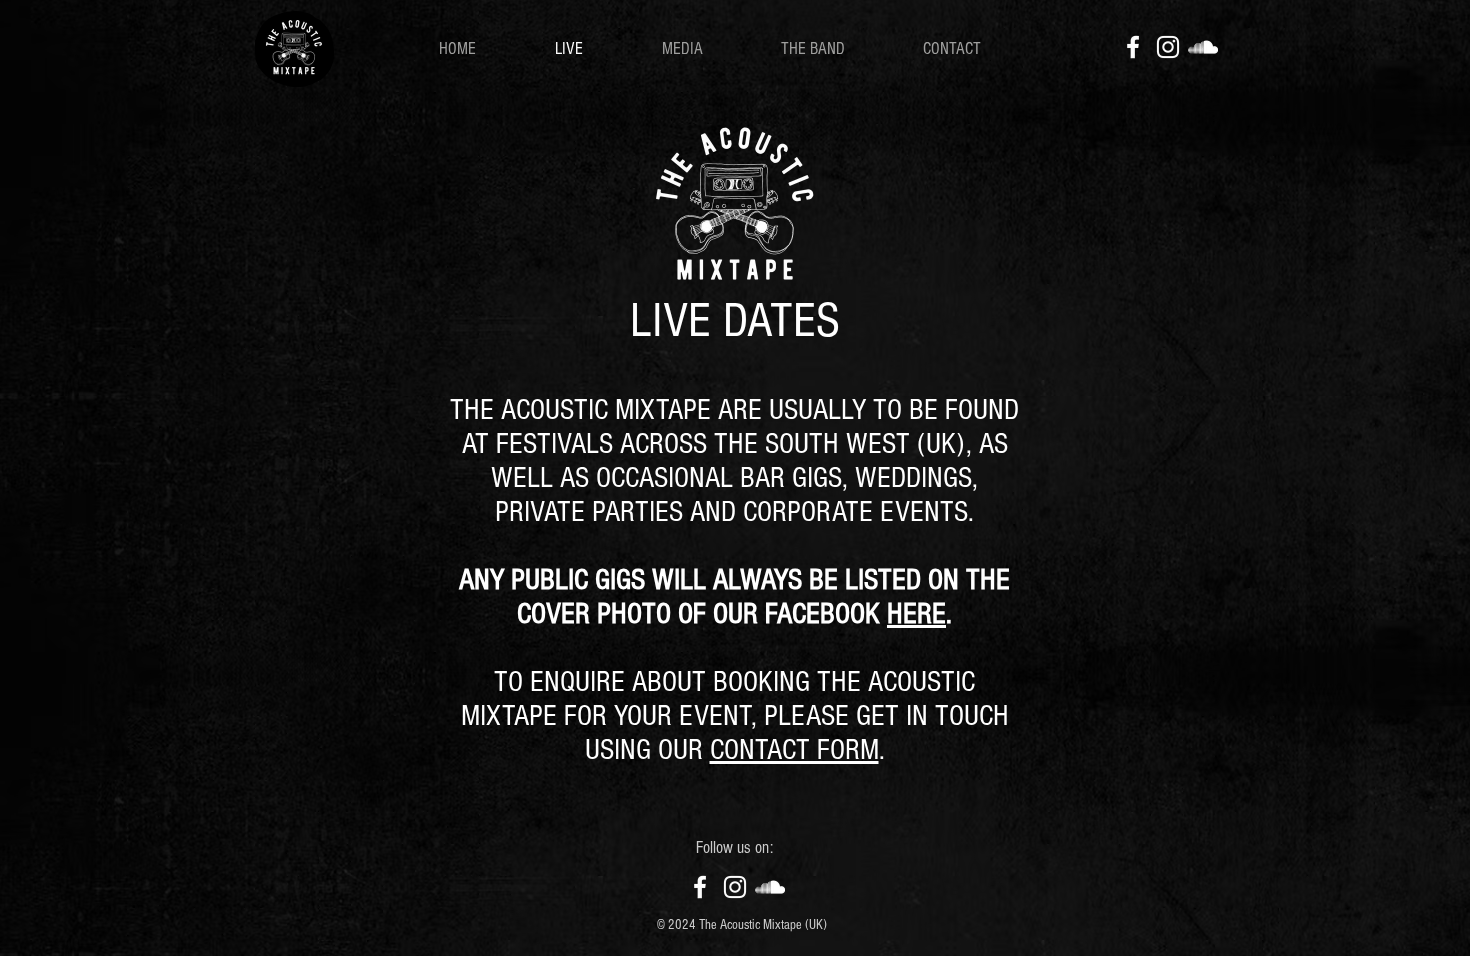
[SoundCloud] (1203, 47)
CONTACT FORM (794, 750)
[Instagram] (1168, 47)
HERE (916, 614)
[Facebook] (1133, 47)
